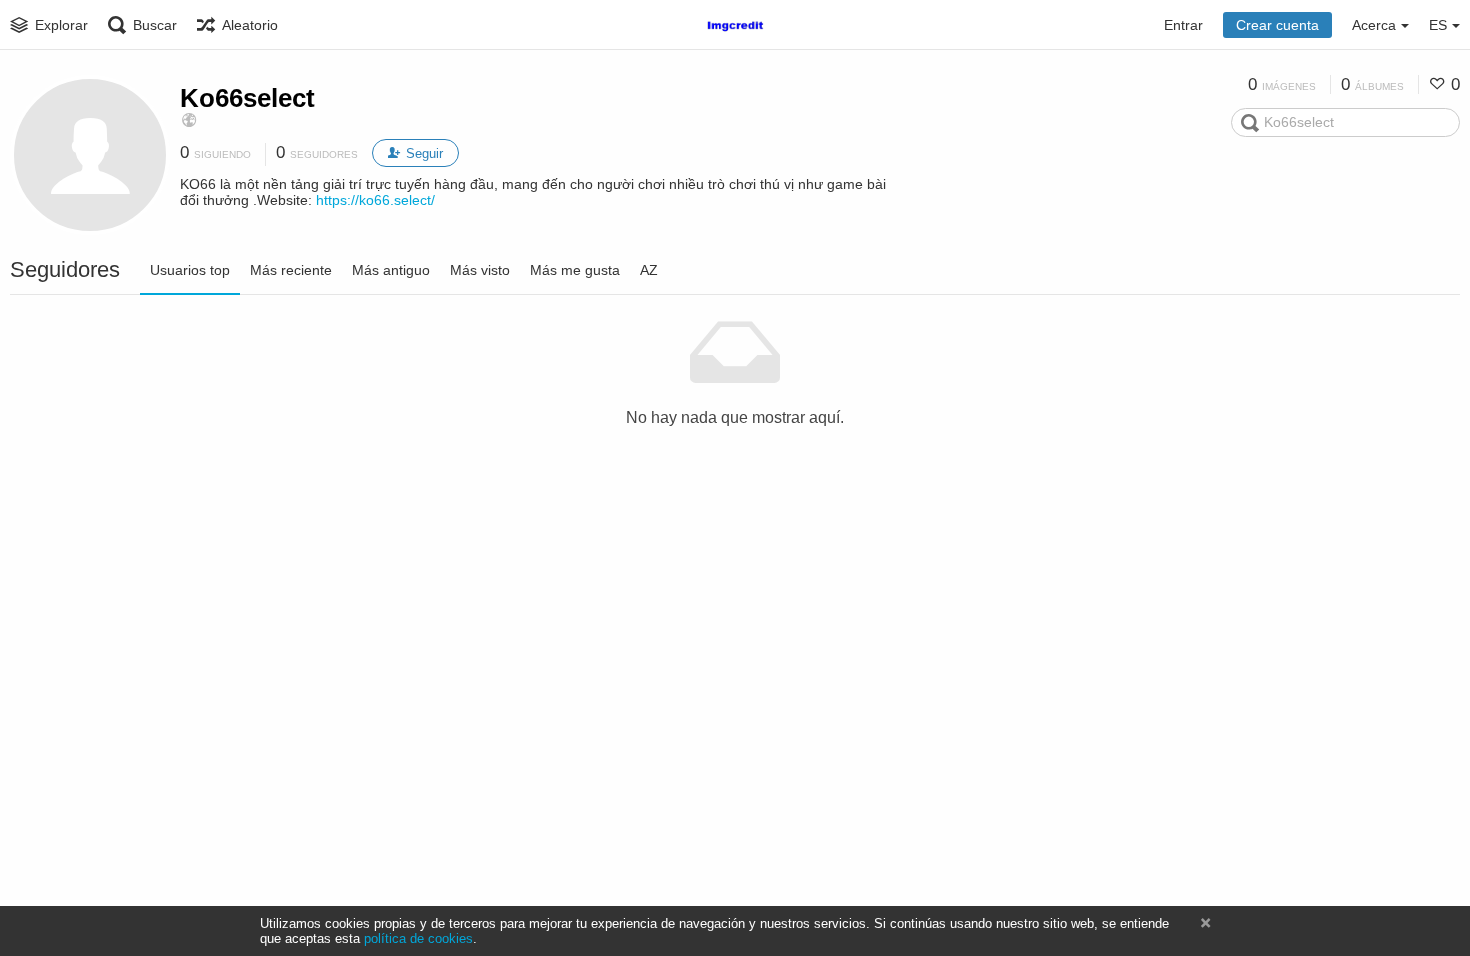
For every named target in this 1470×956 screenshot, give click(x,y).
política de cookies (418, 938)
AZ (649, 270)
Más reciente (291, 270)
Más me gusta (575, 270)
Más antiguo (391, 270)
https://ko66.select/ (375, 200)
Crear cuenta (1277, 25)
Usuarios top (190, 270)
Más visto (480, 270)
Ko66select (247, 98)
